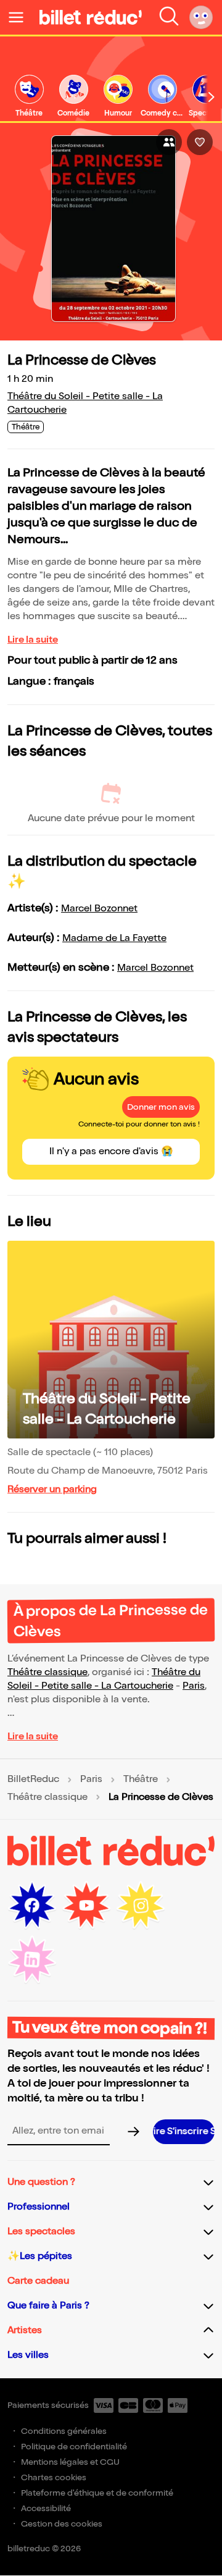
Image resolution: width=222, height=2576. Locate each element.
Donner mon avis (161, 1107)
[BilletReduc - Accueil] (91, 17)
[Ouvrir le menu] (21, 17)
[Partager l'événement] (169, 142)
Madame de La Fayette (114, 938)
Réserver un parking (52, 1489)
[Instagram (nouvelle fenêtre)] (141, 1906)
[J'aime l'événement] (200, 142)
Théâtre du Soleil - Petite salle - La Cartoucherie (107, 1409)
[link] (29, 97)
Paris (194, 1686)
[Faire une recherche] (169, 17)
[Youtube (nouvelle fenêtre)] (86, 1906)
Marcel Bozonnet (99, 909)
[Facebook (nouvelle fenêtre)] (32, 1906)
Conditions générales (64, 2431)
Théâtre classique (47, 1672)
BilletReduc (33, 1780)
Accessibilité (46, 2508)
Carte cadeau (38, 2281)
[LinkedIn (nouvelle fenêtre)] (32, 1960)
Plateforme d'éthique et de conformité (97, 2493)
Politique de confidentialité (74, 2447)
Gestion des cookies (62, 2524)
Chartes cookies (54, 2477)
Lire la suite (33, 640)
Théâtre (141, 1780)
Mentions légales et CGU (70, 2462)
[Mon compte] (201, 17)
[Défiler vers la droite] (212, 97)
